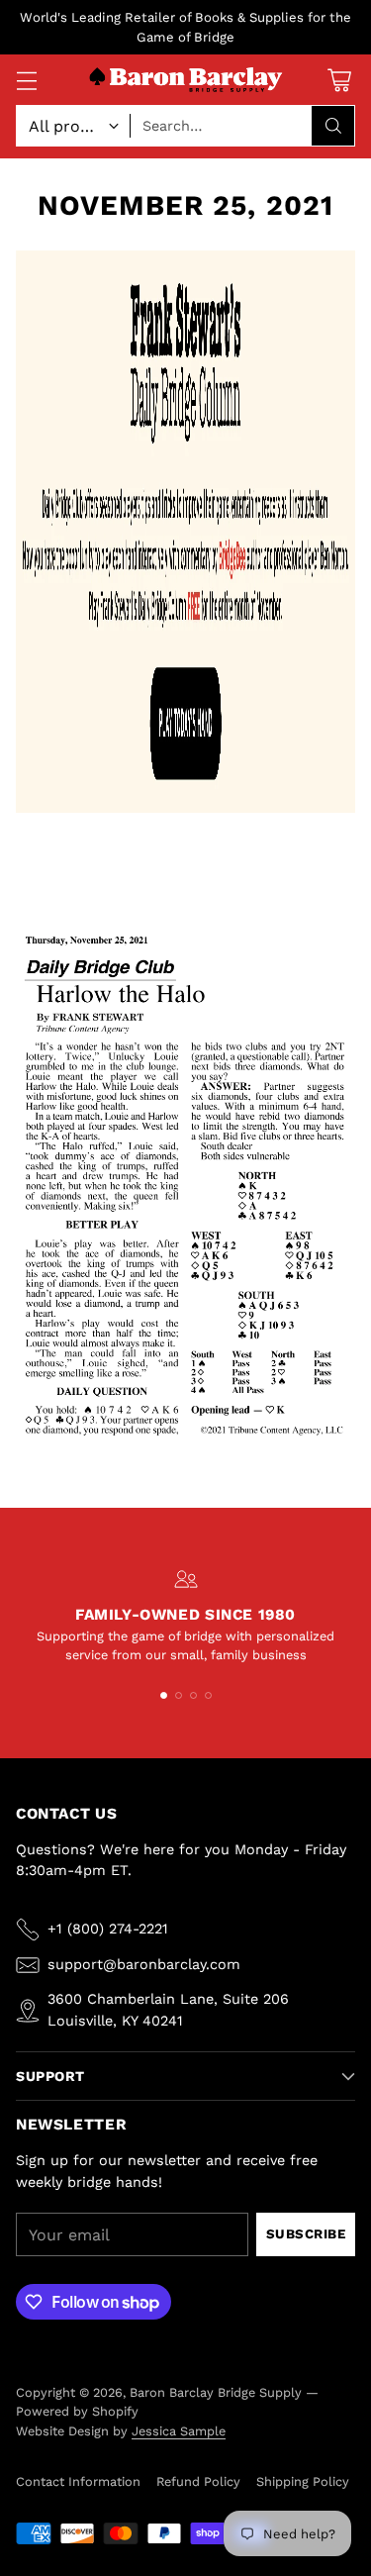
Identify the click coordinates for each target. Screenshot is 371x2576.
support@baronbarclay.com (144, 1964)
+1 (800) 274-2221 (108, 1929)
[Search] (333, 126)
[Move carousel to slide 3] (193, 1695)
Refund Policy (198, 2481)
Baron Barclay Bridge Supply (216, 2392)
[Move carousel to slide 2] (179, 1695)
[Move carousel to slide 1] (164, 1695)
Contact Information (78, 2481)
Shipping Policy (303, 2481)
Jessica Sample (179, 2431)
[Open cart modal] (339, 80)
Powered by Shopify (77, 2411)
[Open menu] (26, 80)
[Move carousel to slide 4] (208, 1695)
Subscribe (306, 2234)
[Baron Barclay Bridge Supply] (186, 81)
